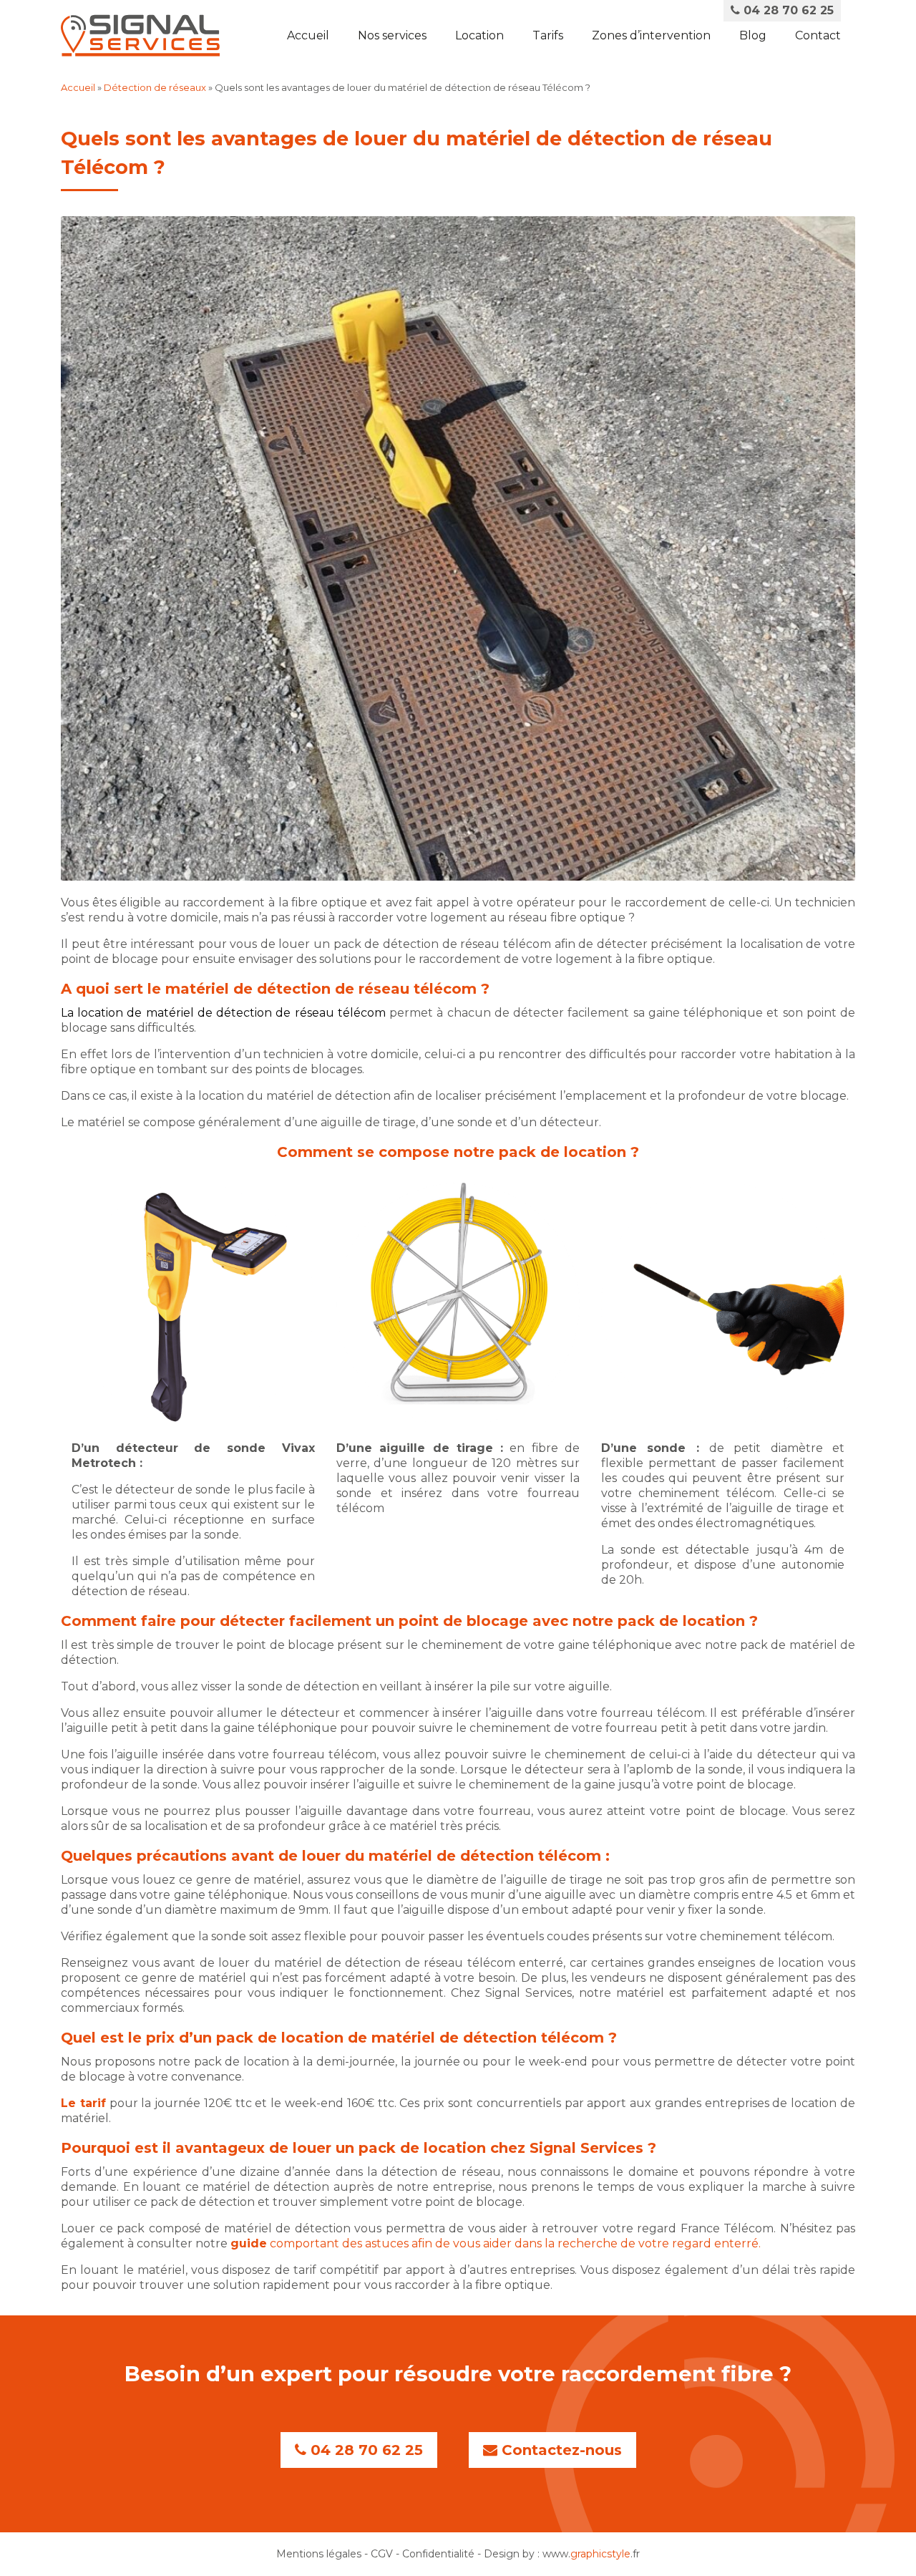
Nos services (392, 35)
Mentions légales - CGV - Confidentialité (375, 2554)
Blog (753, 35)
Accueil (308, 35)
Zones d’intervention (651, 35)
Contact (818, 35)
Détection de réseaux (155, 87)
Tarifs (548, 35)
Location (479, 35)
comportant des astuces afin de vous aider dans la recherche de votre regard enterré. (496, 2243)
